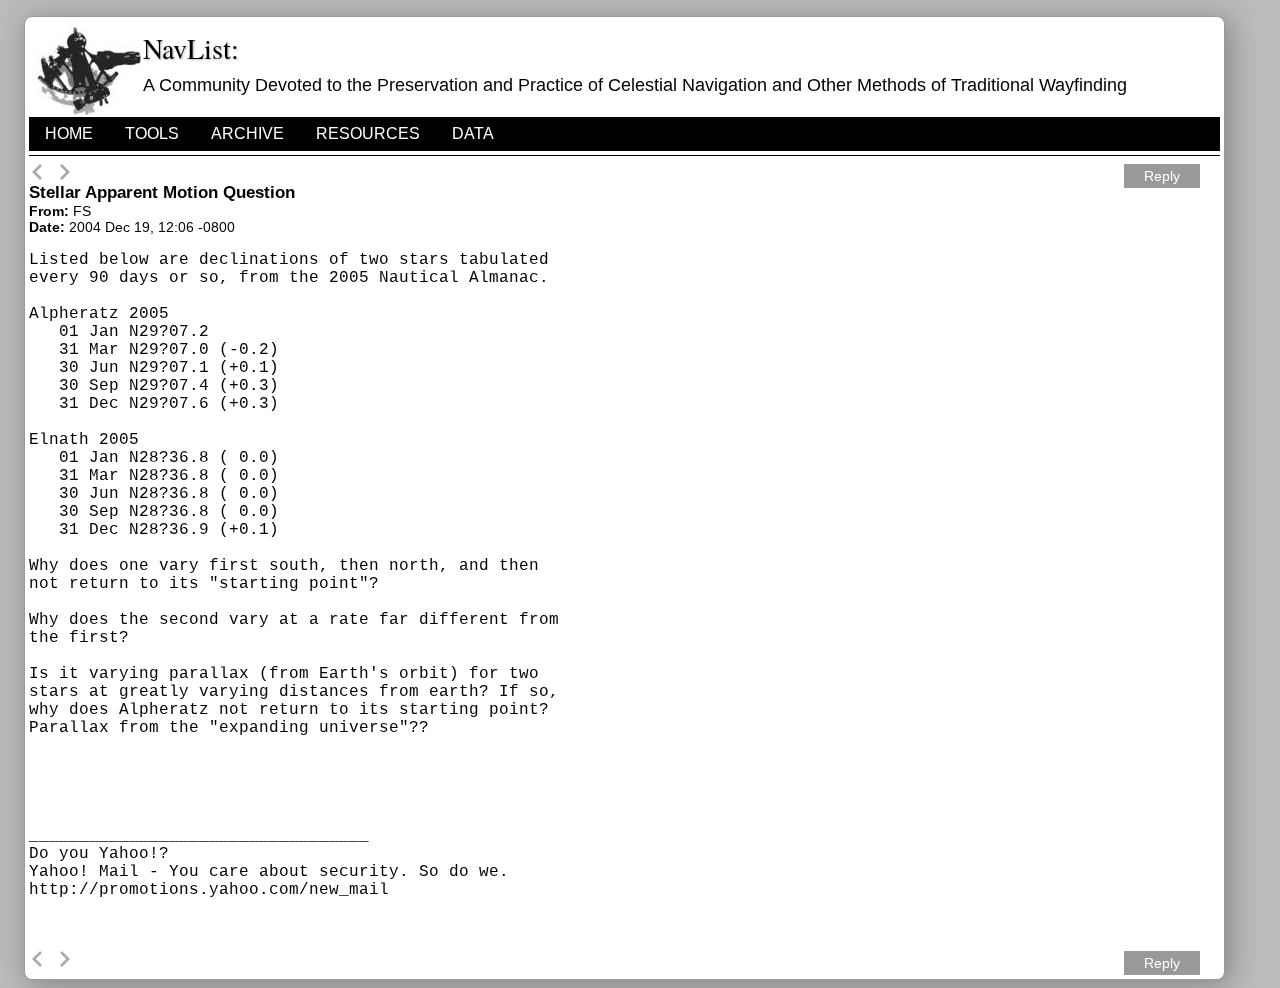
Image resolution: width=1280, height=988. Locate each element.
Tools (152, 133)
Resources (368, 133)
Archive (247, 133)
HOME (69, 133)
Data (473, 133)
